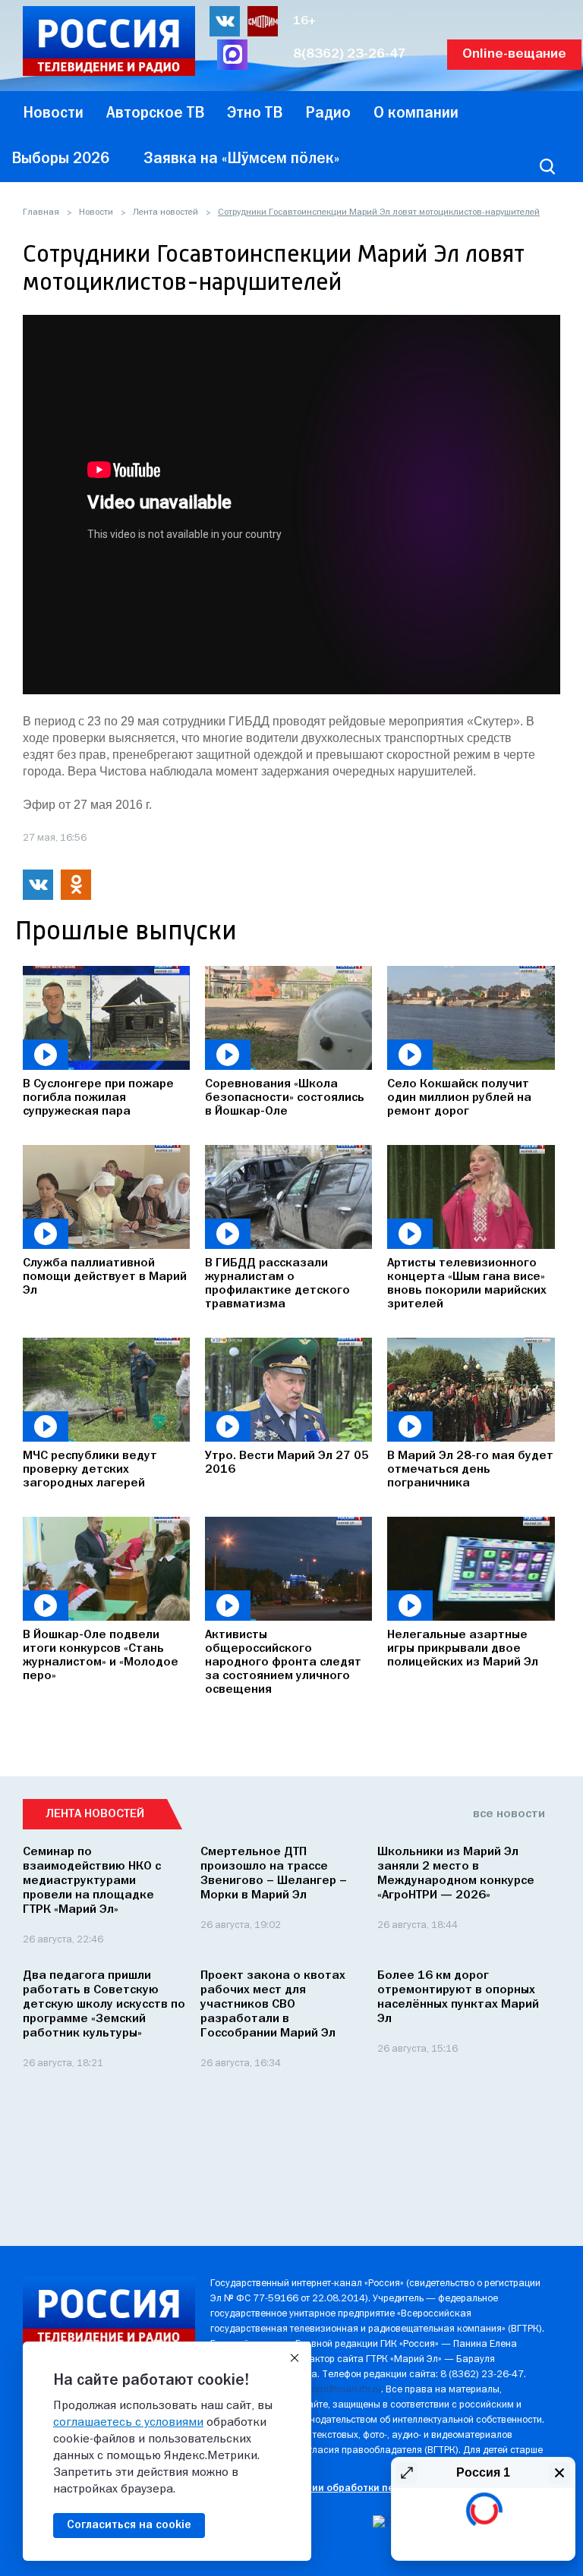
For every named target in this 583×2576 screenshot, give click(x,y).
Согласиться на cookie (129, 2525)
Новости (96, 212)
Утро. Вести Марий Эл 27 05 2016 (287, 1463)
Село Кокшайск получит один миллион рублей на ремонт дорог (459, 1098)
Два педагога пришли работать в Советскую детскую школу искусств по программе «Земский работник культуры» (104, 2005)
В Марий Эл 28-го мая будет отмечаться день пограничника (470, 1470)
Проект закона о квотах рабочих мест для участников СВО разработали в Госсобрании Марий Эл (273, 2005)
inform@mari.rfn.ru (341, 2390)
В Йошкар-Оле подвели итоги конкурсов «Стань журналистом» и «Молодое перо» (101, 1656)
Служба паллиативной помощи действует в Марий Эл (105, 1277)
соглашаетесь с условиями (128, 2423)
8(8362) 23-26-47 (350, 54)
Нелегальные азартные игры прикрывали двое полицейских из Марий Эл (463, 1649)
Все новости (509, 1814)
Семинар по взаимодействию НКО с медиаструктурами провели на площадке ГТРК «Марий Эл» (92, 1881)
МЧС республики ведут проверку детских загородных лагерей (90, 1470)
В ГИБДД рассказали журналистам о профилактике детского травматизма (277, 1284)
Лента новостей (165, 212)
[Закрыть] (295, 2358)
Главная (41, 212)
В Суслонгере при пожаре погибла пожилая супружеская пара (98, 1098)
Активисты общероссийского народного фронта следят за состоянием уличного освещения (283, 1662)
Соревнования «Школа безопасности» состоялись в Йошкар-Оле (285, 1098)
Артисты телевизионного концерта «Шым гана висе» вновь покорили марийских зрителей (467, 1284)
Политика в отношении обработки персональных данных (351, 2488)
